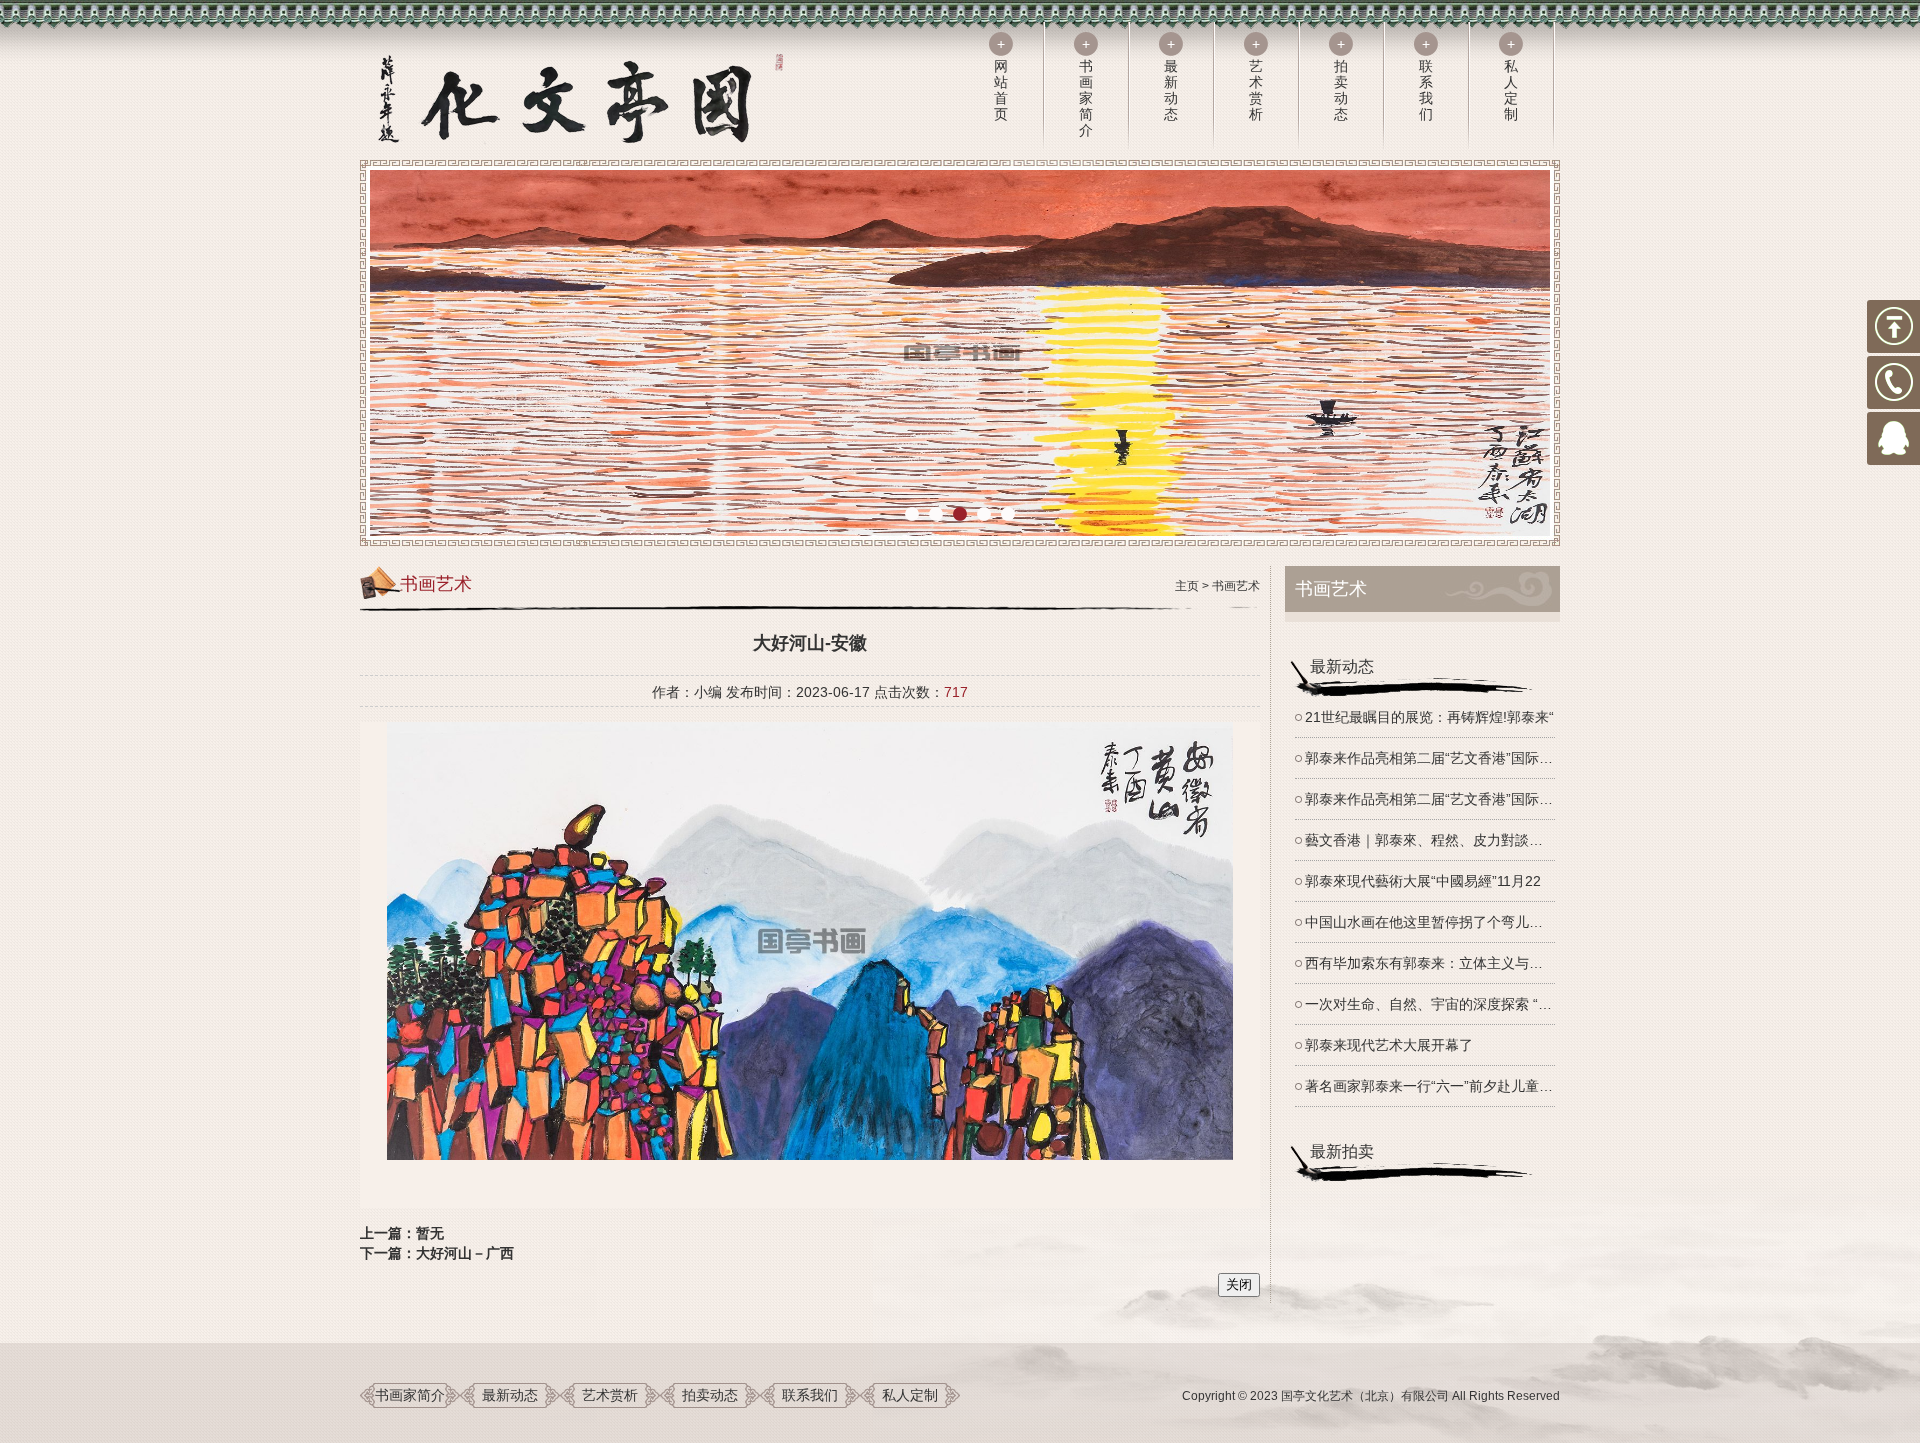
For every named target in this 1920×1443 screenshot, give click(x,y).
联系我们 (810, 1395)
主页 (1187, 586)
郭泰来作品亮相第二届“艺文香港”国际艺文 (1436, 758)
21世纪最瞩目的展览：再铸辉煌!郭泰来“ (1429, 717)
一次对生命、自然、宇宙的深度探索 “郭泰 (1435, 1004)
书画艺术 (1236, 586)
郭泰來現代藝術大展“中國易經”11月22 (1423, 881)
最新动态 (510, 1395)
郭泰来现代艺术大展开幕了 (1389, 1045)
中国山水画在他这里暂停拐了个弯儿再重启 (1438, 922)
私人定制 (910, 1395)
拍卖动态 (710, 1395)
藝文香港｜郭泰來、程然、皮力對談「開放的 (1445, 840)
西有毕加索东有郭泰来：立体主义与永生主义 (1445, 963)
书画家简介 (410, 1395)
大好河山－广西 (465, 1253)
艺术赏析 (610, 1395)
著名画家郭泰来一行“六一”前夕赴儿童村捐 (1436, 1086)
